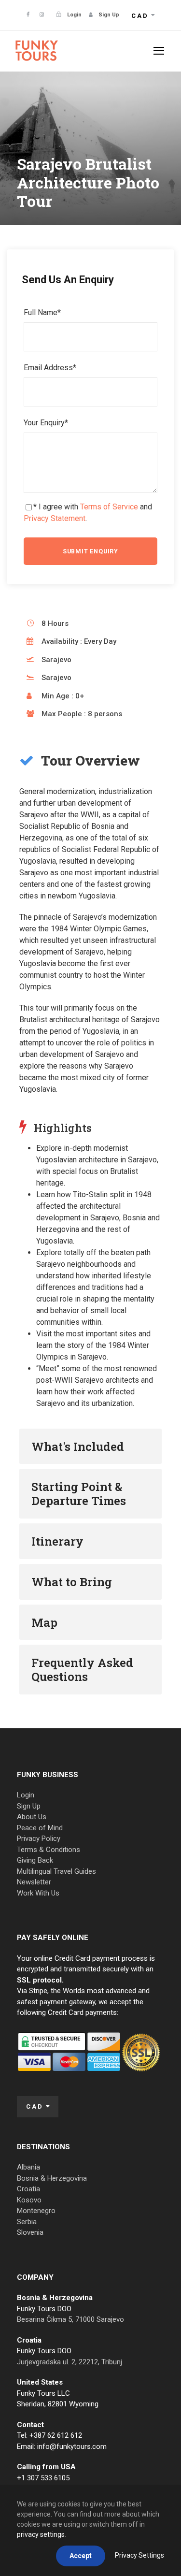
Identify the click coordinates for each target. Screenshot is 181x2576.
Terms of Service (109, 507)
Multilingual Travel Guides (56, 1871)
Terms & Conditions (49, 1850)
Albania (28, 2167)
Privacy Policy (39, 1838)
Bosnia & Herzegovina (52, 2178)
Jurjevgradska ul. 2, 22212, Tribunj (70, 2362)
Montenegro (36, 2211)
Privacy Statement (55, 518)
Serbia (27, 2222)
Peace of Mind (40, 1828)
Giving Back (35, 1860)
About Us (32, 1817)
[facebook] (28, 15)
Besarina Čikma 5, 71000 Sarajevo (70, 2319)
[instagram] (42, 15)
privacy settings (41, 2534)
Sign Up (29, 1806)
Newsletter (34, 1882)
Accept (81, 2556)
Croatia (28, 2189)
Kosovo (29, 2200)
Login (26, 1795)
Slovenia (30, 2232)
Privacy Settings (139, 2555)
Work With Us (38, 1893)
